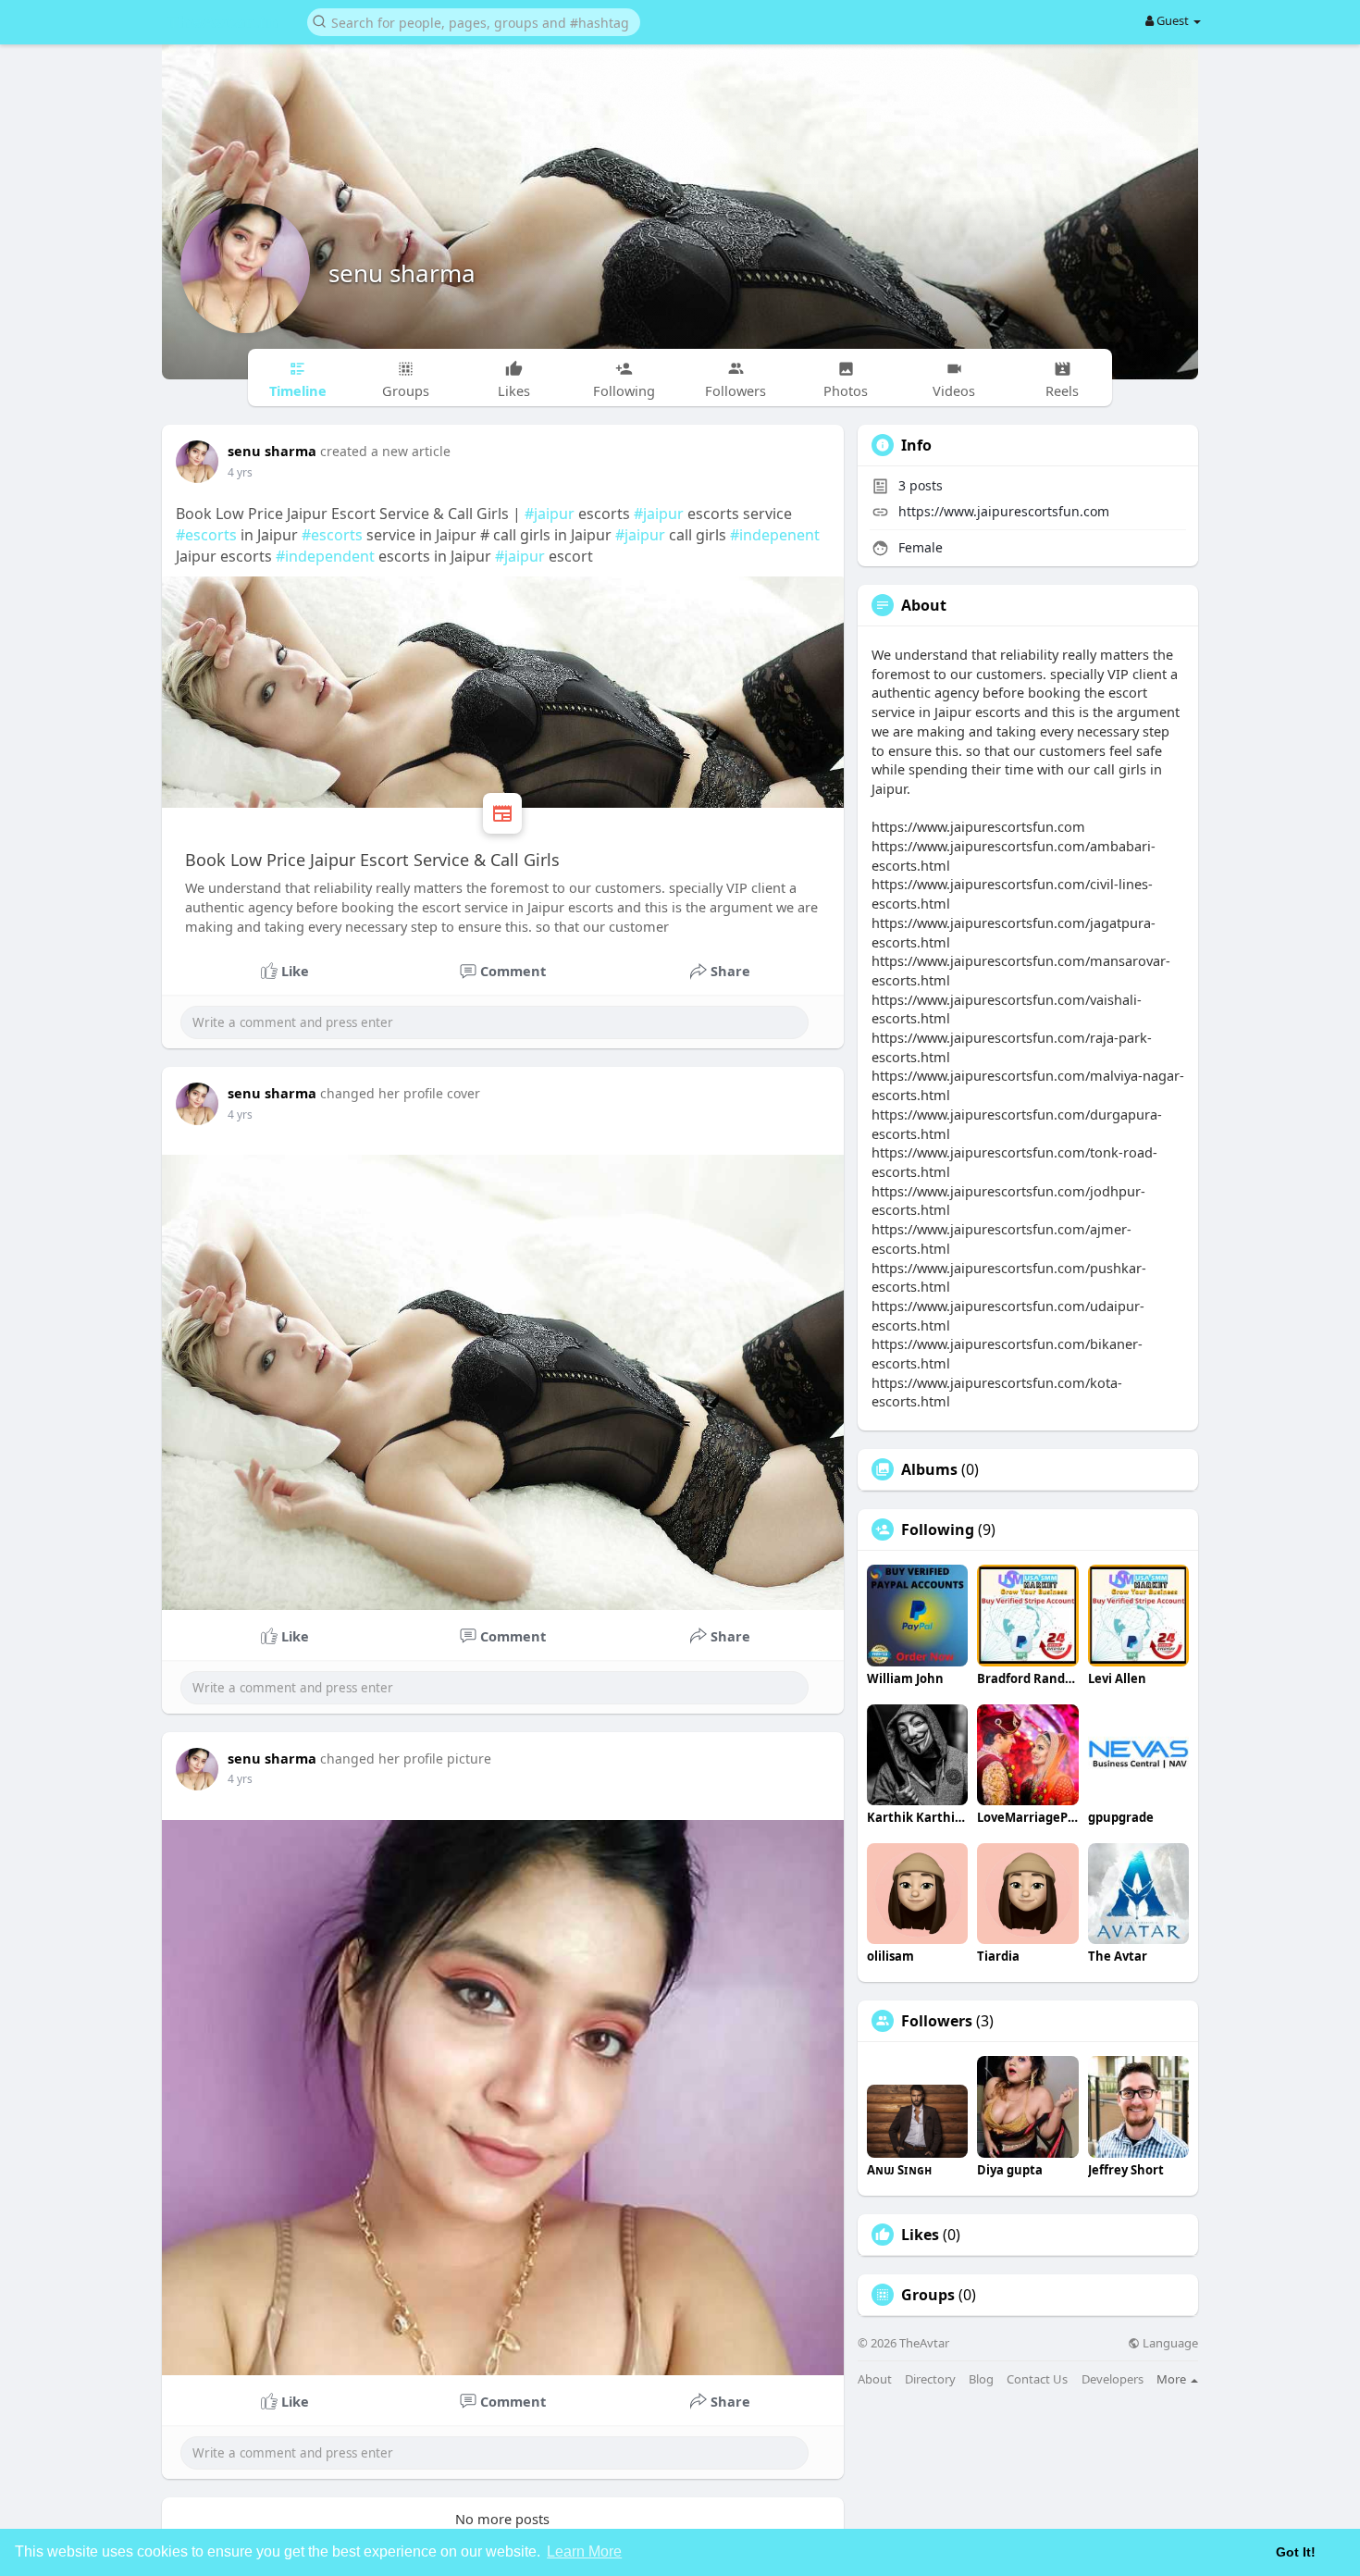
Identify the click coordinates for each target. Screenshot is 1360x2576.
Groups (928, 2295)
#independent (325, 556)
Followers (937, 2021)
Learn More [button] (584, 2551)
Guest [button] (1173, 20)
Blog (981, 2379)
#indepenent (775, 535)
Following (938, 1529)
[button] (474, 21)
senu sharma (402, 273)
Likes (920, 2235)
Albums (929, 1469)
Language (1169, 2343)
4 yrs (240, 472)
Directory (930, 2379)
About (875, 2379)
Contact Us (1037, 2379)
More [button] (1173, 2379)
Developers (1113, 2379)
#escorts (206, 535)
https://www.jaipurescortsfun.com (1004, 511)
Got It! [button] (1296, 2552)
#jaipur (550, 514)
